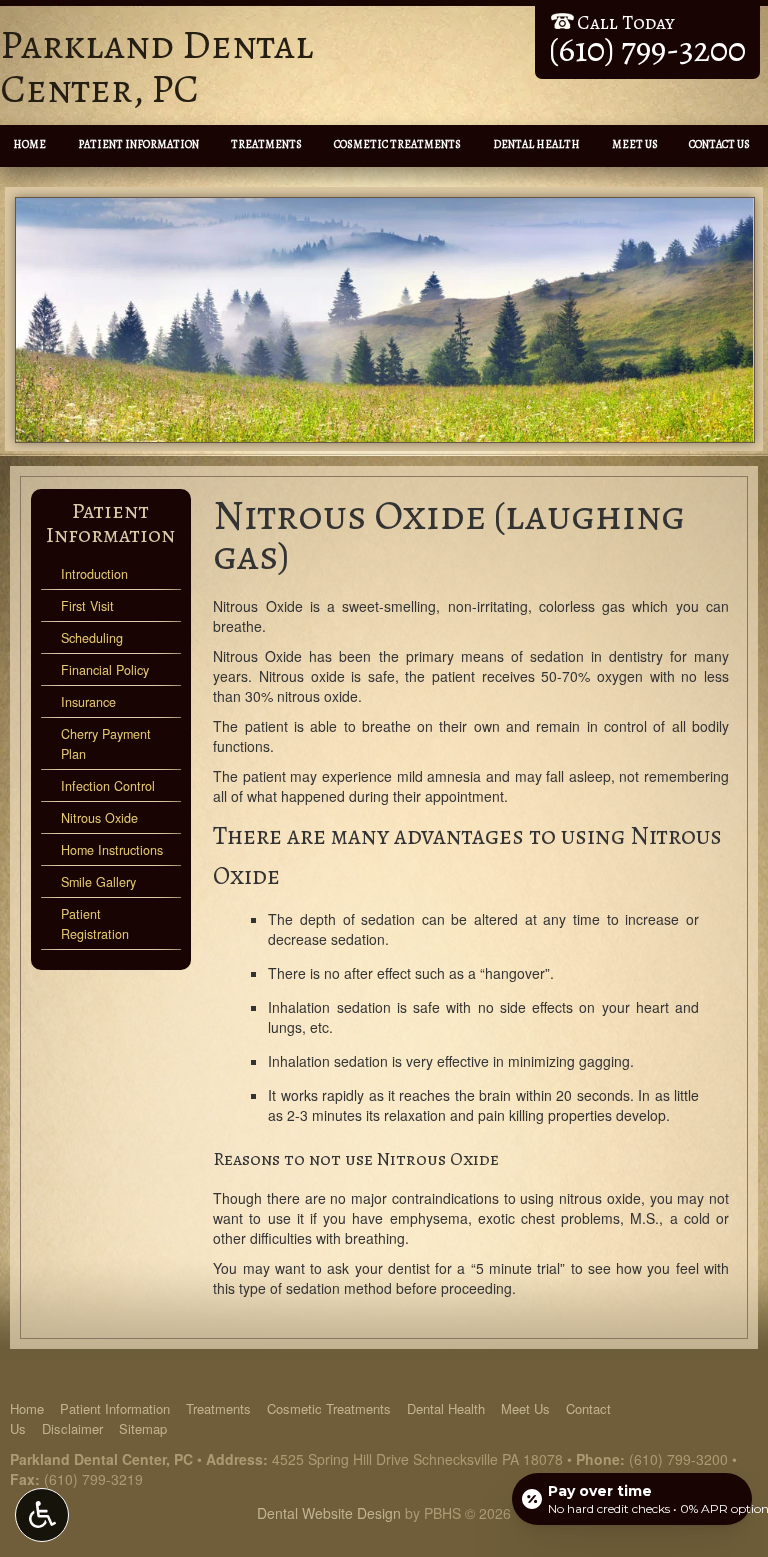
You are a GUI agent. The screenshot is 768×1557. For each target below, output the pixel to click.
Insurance (88, 702)
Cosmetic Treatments (397, 144)
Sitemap (143, 1428)
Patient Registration (95, 924)
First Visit (87, 606)
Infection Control (108, 786)
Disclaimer (72, 1428)
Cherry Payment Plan (106, 744)
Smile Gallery (98, 882)
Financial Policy (105, 670)
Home (29, 144)
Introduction (94, 574)
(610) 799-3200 (678, 1459)
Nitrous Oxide (99, 818)
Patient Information (138, 144)
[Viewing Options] (42, 1515)
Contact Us (719, 144)
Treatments (266, 144)
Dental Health (536, 144)
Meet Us (635, 144)
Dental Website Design (329, 1513)
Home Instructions (112, 850)
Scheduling (92, 638)
